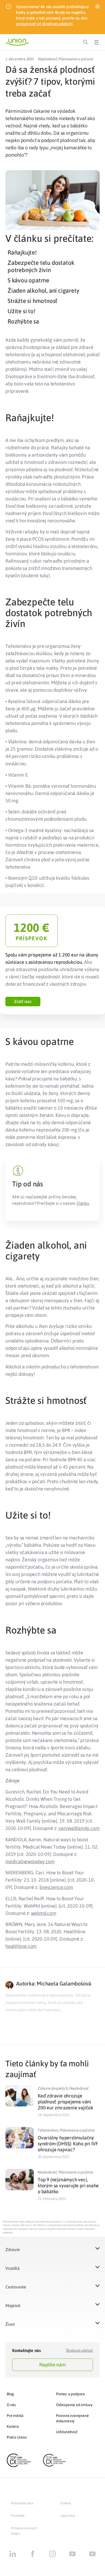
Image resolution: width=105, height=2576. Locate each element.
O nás (11, 2405)
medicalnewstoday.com (30, 1861)
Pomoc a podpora (70, 2394)
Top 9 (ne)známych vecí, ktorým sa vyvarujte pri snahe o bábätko (68, 2186)
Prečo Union (17, 2437)
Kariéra (13, 2426)
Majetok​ (13, 2305)
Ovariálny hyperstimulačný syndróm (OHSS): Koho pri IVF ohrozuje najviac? (68, 2144)
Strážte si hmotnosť (32, 301)
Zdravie (13, 2250)
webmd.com (44, 1913)
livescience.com (56, 1887)
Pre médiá (15, 2416)
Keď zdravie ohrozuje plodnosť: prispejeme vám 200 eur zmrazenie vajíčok (65, 2102)
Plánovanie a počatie (76, 59)
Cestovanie (16, 2287)
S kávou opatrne (28, 280)
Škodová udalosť (79, 2350)
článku (83, 1203)
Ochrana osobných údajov (24, 2531)
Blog (10, 2394)
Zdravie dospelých (53, 2088)
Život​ (10, 2324)
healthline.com (21, 1946)
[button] (23, 1002)
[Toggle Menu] (96, 42)
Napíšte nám (52, 2365)
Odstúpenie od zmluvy (74, 2405)
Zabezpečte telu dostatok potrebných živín (41, 266)
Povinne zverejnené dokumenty (72, 2418)
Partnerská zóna (22, 2503)
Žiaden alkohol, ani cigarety (43, 291)
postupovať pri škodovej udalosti (44, 24)
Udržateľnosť (67, 2432)
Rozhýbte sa (23, 321)
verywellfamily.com (79, 1828)
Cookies (65, 2503)
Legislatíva (68, 2516)
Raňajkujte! (22, 252)
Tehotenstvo (48, 2130)
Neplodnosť (48, 59)
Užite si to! (21, 311)
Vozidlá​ (13, 2268)
